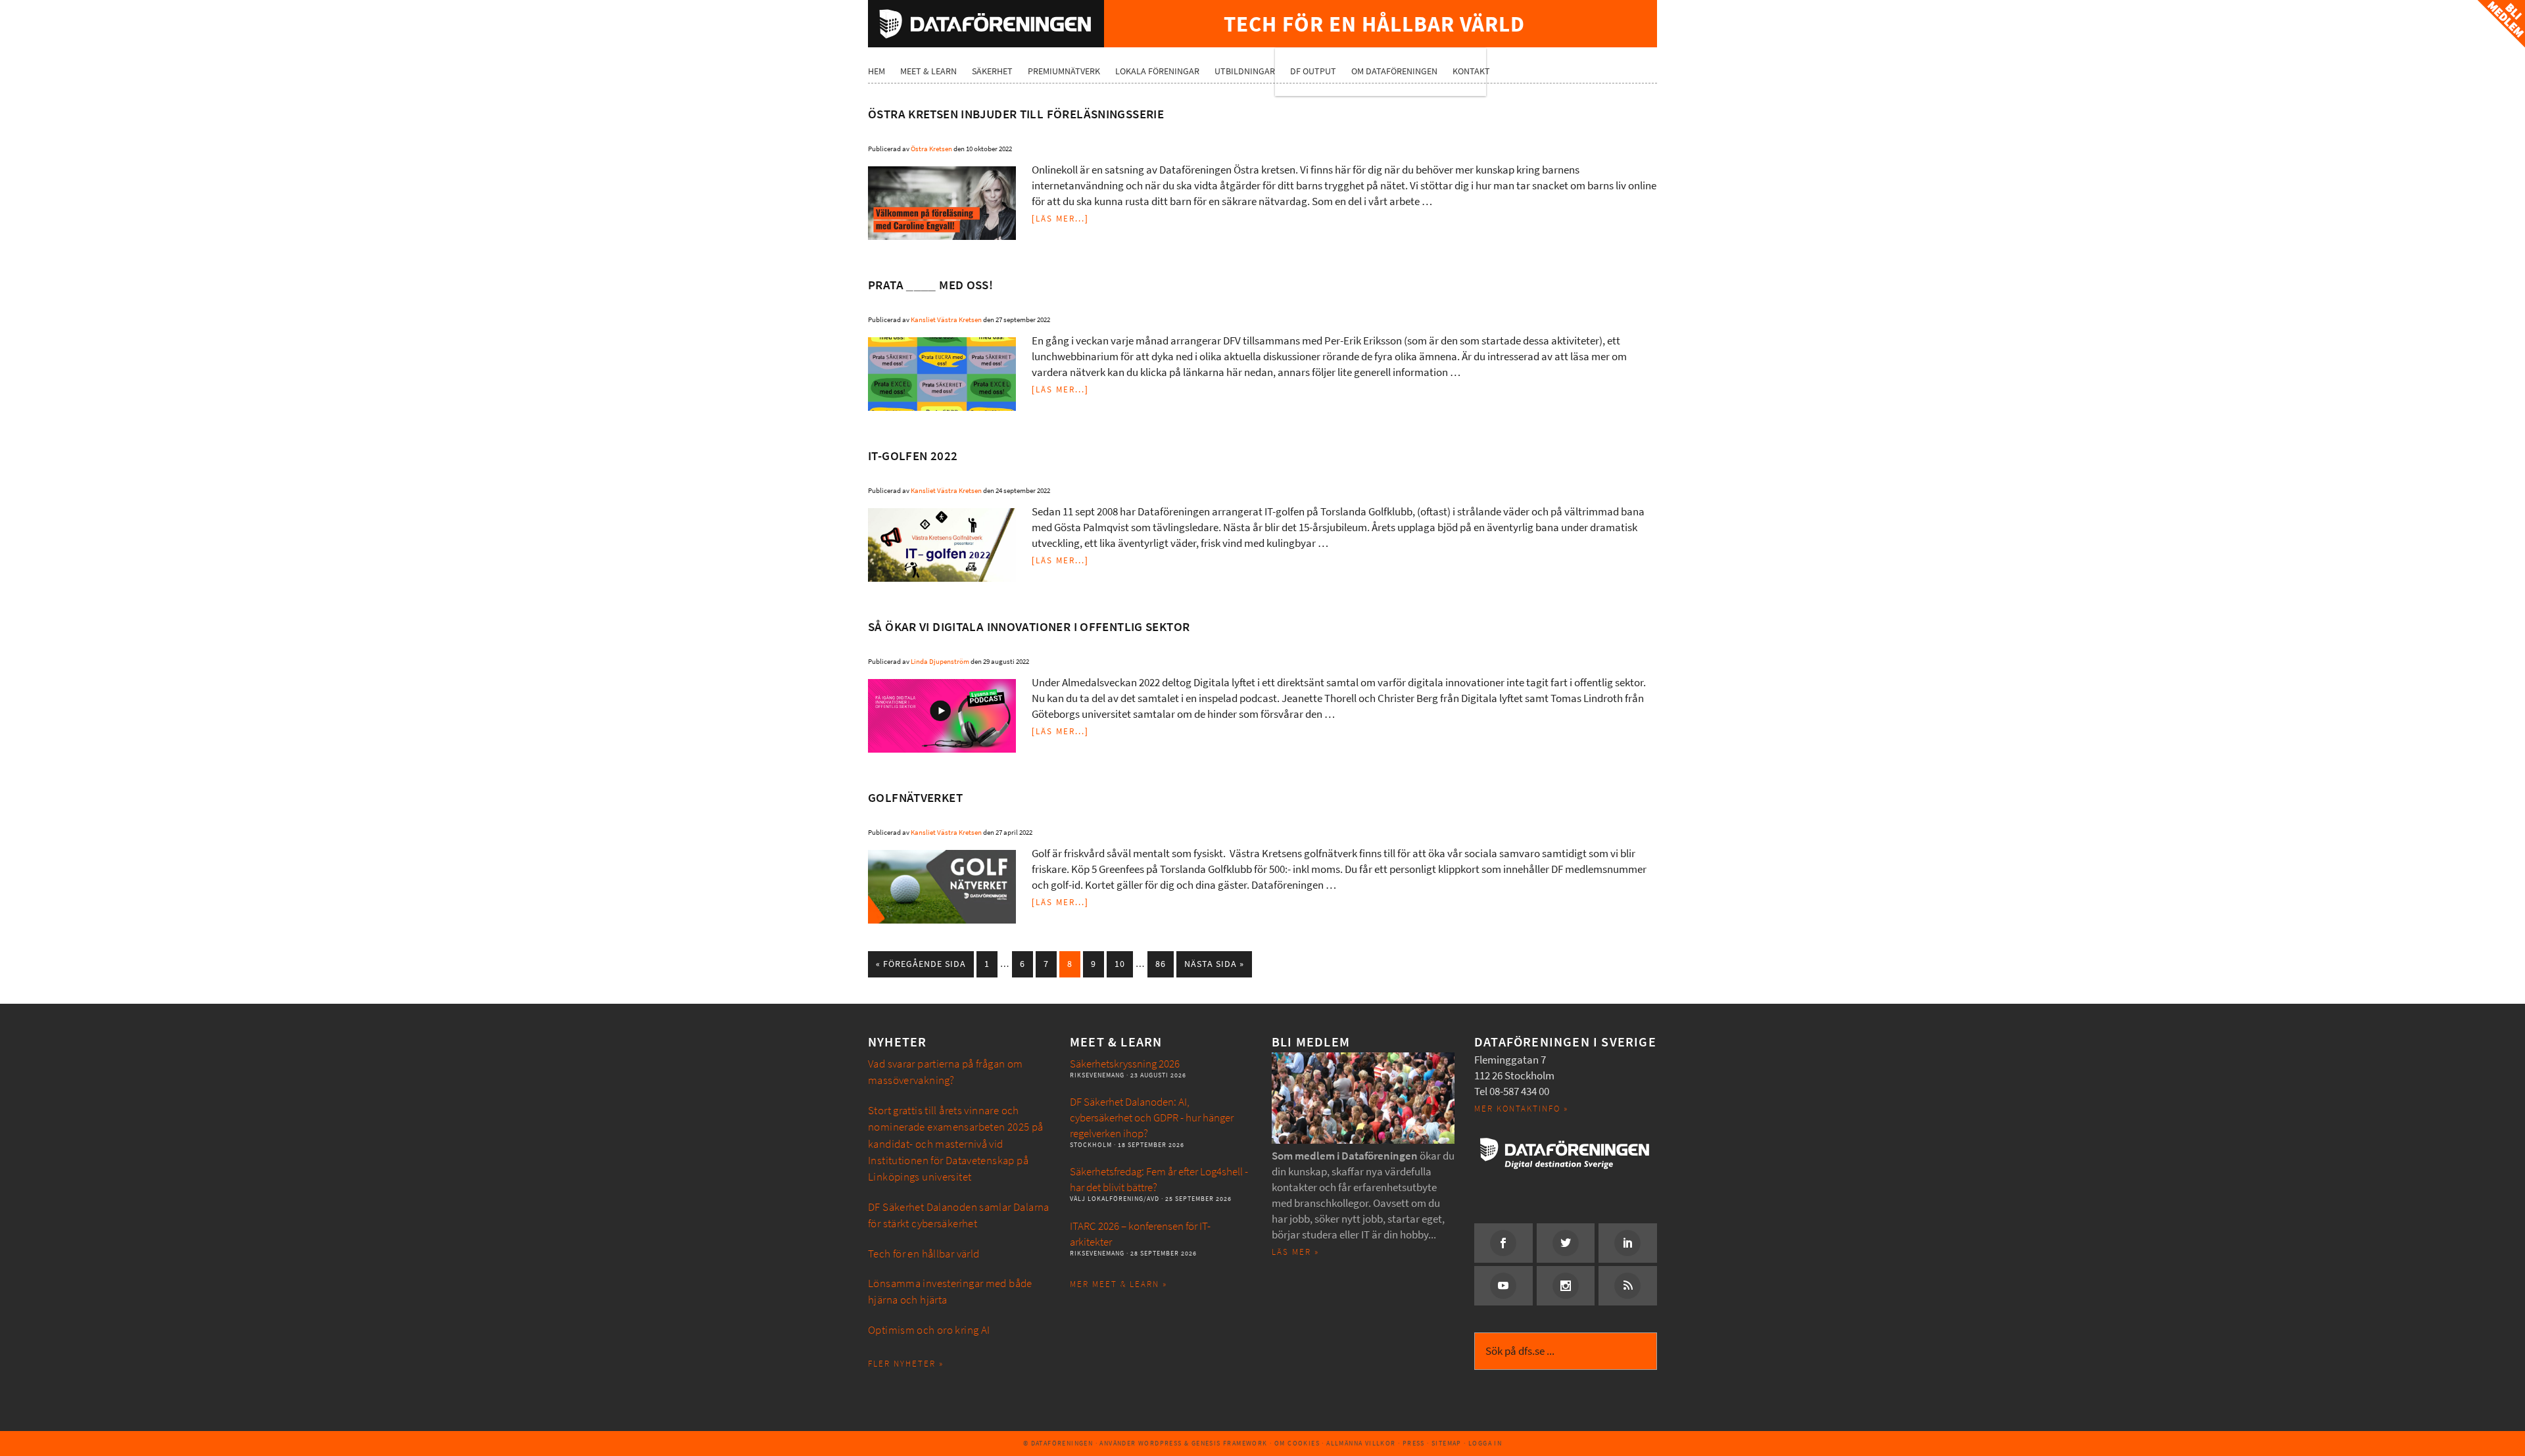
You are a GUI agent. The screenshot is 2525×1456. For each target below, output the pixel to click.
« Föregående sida (921, 964)
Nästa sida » (1214, 964)
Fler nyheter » (906, 1364)
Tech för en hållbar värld (924, 1254)
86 (1161, 964)
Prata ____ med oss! (930, 285)
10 (1120, 964)
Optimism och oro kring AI (929, 1330)
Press (1414, 1443)
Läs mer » (1295, 1252)
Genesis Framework (1230, 1443)
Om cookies (1297, 1443)
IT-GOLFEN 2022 (913, 456)
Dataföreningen (986, 24)
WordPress (1160, 1443)
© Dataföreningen (1058, 1443)
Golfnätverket (915, 798)
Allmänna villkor (1361, 1443)
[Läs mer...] (1060, 219)
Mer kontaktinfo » (1521, 1109)
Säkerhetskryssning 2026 (1125, 1064)
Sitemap (1447, 1443)
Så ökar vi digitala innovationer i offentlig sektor (1029, 627)
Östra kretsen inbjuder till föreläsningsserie (1016, 114)
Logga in (1485, 1443)
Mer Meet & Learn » (1118, 1284)
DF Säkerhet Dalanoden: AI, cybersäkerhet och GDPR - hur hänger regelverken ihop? (1152, 1118)
